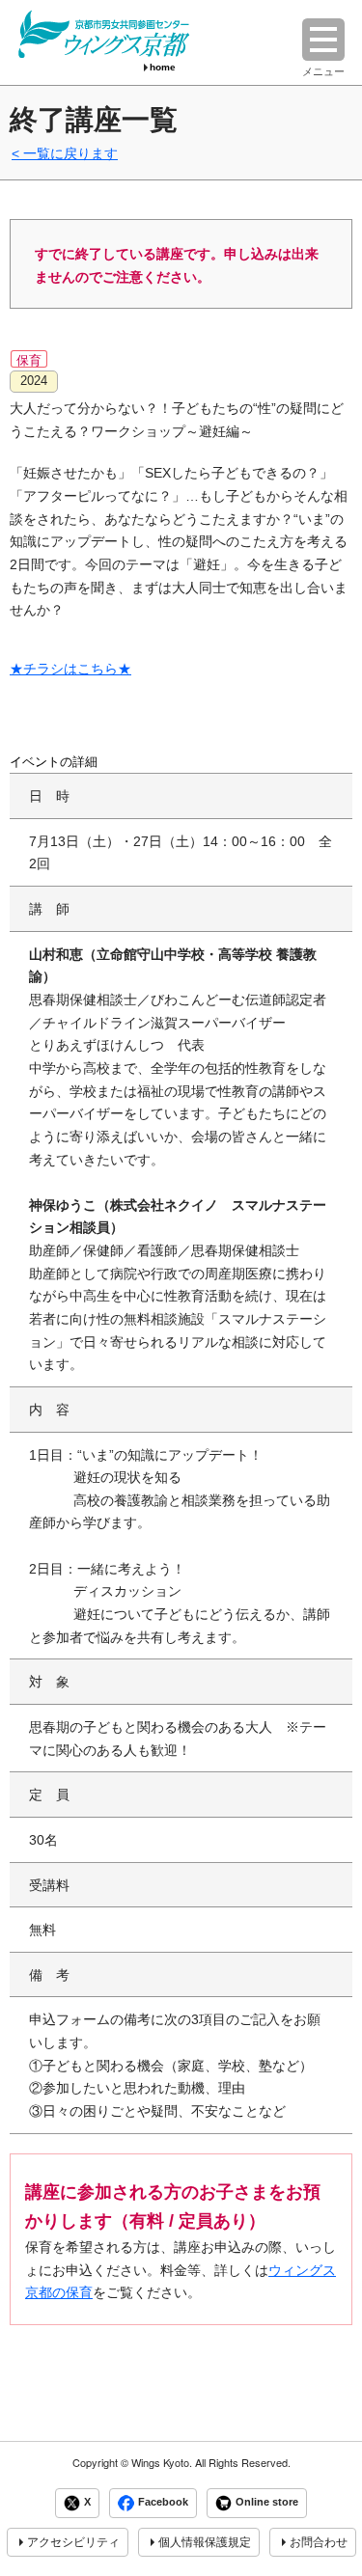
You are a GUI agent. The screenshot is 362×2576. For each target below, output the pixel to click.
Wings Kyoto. (162, 2463)
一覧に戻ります (70, 153)
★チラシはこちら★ (70, 669)
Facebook (163, 2503)
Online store (267, 2503)
